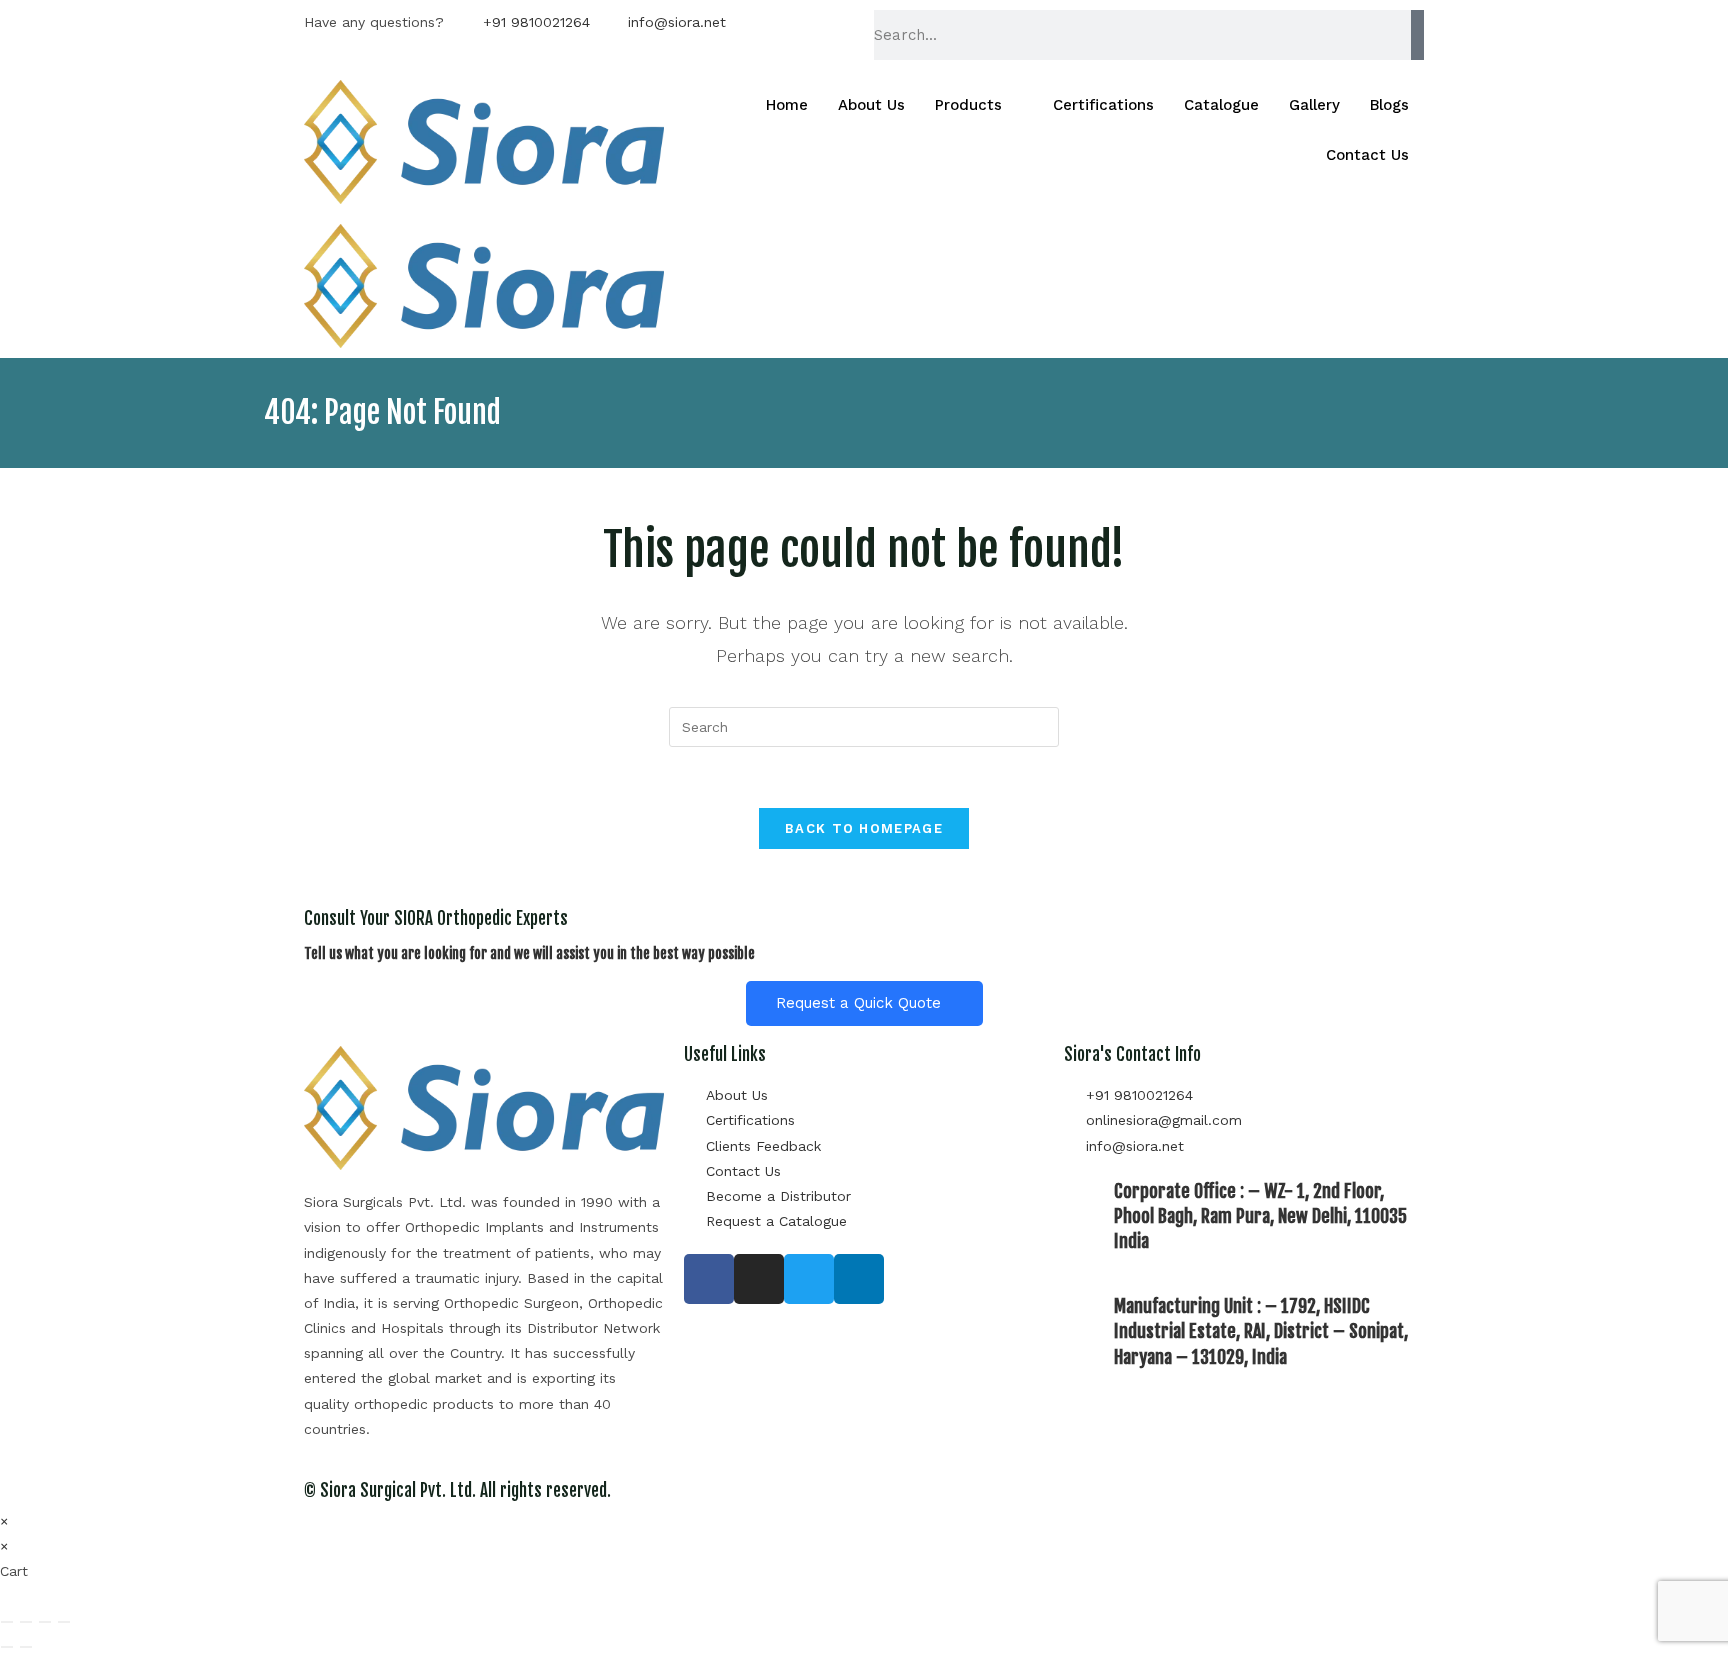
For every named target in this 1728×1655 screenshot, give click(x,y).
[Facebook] (709, 1279)
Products (968, 105)
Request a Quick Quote (858, 1003)
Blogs (1389, 105)
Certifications (1103, 105)
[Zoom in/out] (7, 1622)
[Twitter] (809, 1279)
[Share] (45, 1622)
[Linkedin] (859, 1279)
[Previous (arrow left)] (7, 1647)
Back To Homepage (864, 828)
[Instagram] (759, 1279)
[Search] (1417, 35)
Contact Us (1367, 155)
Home (787, 105)
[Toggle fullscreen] (26, 1622)
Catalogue (1221, 105)
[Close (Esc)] (64, 1622)
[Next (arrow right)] (26, 1647)
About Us (871, 105)
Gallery (1314, 105)
